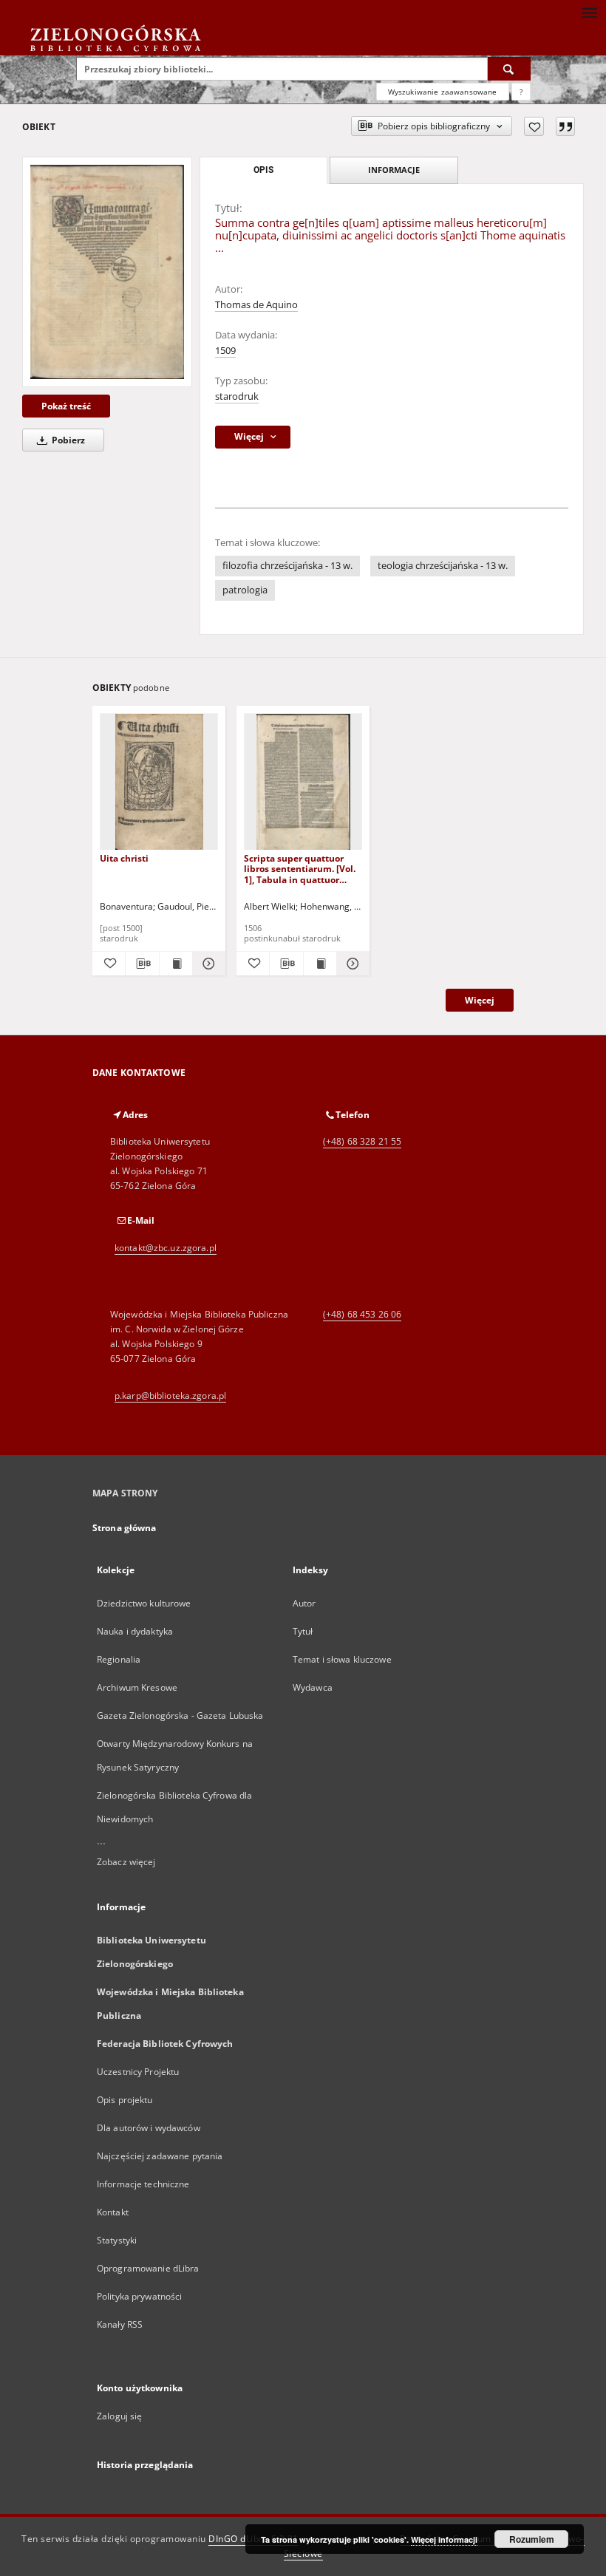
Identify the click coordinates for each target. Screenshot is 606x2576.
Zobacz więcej (126, 1862)
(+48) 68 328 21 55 (362, 1141)
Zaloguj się (120, 2416)
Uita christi (124, 858)
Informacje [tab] (394, 170)
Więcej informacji (444, 2539)
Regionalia (119, 1659)
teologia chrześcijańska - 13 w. (443, 566)
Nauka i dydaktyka (135, 1631)
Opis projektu (125, 2100)
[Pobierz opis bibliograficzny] (142, 964)
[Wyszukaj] (509, 69)
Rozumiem (532, 2539)
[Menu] (589, 12)
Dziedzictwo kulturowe (144, 1603)
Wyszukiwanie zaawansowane (443, 92)
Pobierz (67, 440)
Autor (304, 1603)
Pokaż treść (66, 406)
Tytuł (303, 1631)
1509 (225, 351)
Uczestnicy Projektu (138, 2072)
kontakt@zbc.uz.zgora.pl (166, 1248)
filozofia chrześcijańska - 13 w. (287, 566)
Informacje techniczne (143, 2184)
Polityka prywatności (139, 2296)
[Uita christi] (159, 782)
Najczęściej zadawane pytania (160, 2156)
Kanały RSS (120, 2324)
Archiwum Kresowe (137, 1687)
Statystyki (117, 2240)
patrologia (245, 590)
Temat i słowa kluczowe (342, 1659)
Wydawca (313, 1687)
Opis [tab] (263, 170)
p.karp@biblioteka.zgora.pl (170, 1396)
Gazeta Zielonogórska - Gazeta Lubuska (180, 1715)
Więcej (480, 1000)
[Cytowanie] (565, 126)
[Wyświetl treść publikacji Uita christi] (176, 964)
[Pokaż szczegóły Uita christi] (207, 964)
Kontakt (113, 2212)
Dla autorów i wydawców (149, 2128)
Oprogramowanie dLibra (148, 2268)
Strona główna (125, 1528)
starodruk (237, 396)
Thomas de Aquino (256, 305)
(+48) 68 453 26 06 (362, 1314)
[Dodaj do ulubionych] (534, 126)
